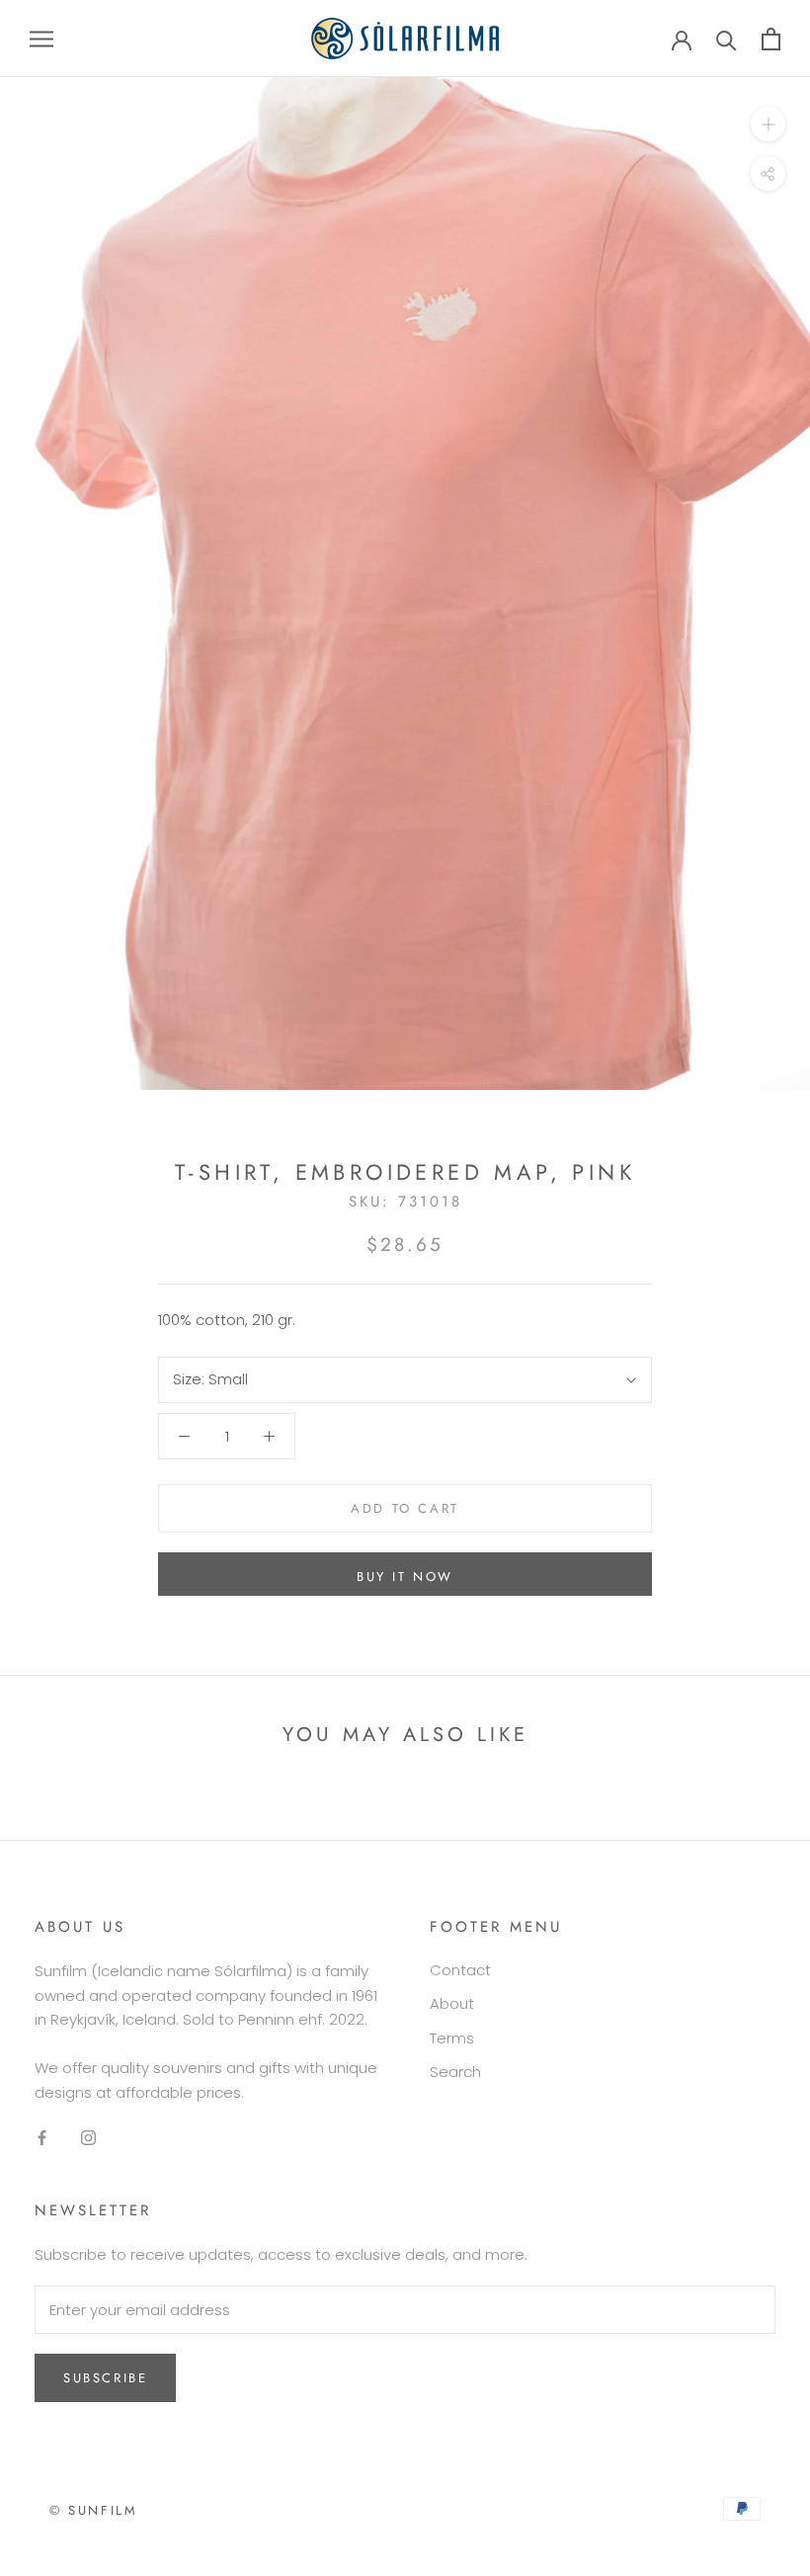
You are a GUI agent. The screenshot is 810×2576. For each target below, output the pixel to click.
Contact (460, 1970)
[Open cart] (771, 39)
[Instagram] (88, 2138)
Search (455, 2072)
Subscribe (105, 2378)
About (452, 2003)
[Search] (727, 39)
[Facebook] (42, 2138)
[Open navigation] (41, 38)
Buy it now (405, 1577)
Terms (452, 2038)
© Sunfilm (93, 2510)
